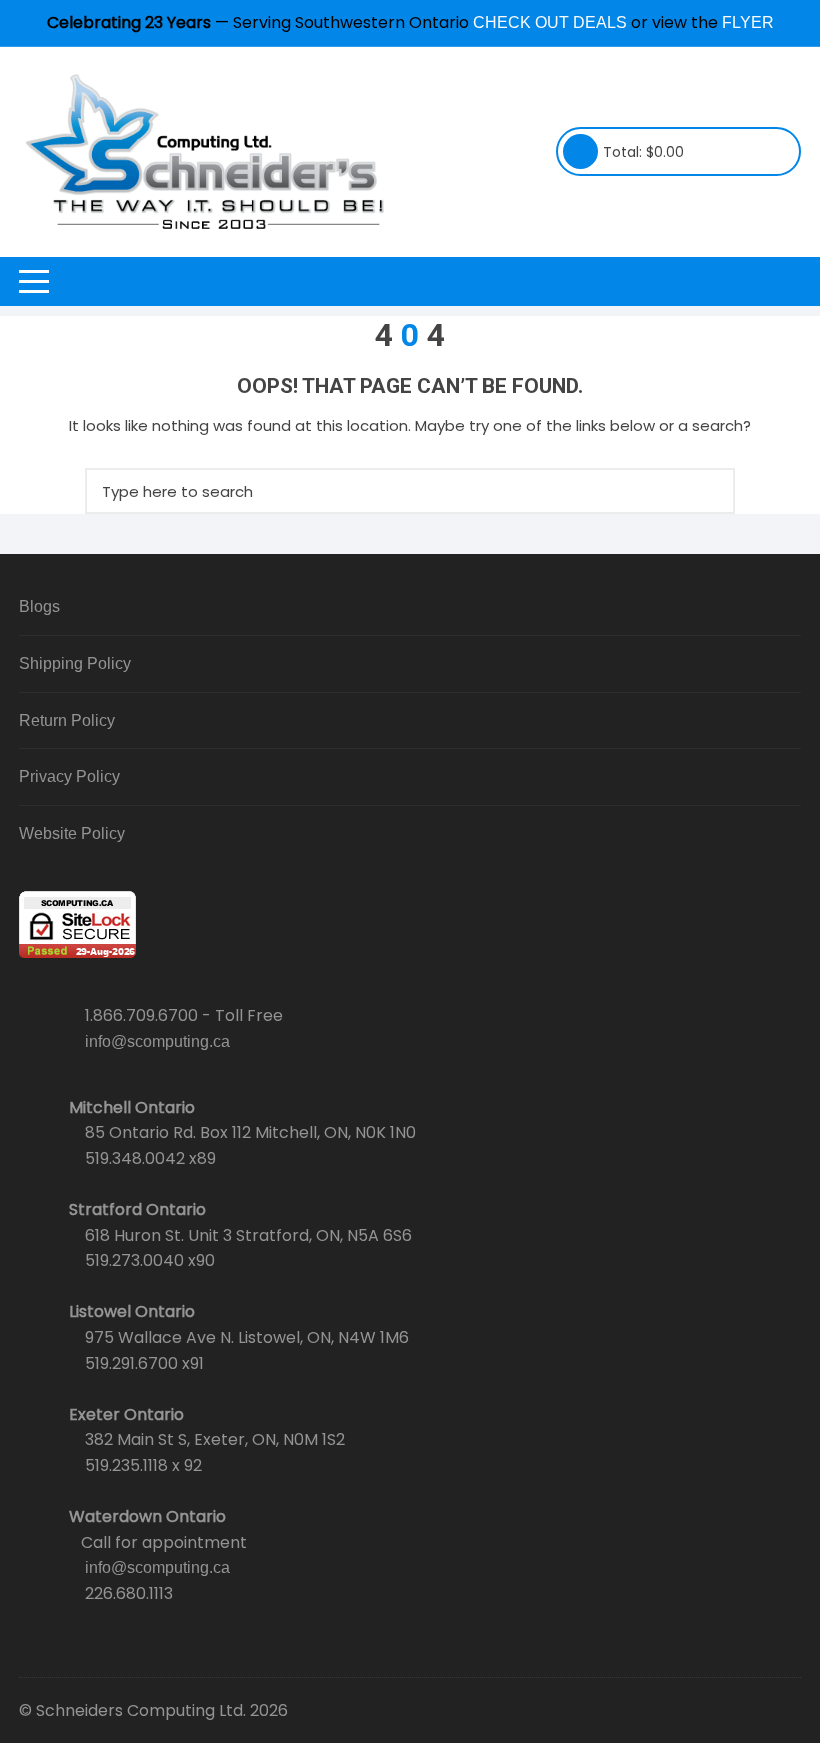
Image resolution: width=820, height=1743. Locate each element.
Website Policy (72, 833)
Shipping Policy (75, 663)
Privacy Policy (69, 776)
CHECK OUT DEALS (550, 22)
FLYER (748, 22)
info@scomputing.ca (157, 1041)
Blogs (39, 606)
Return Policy (67, 720)
